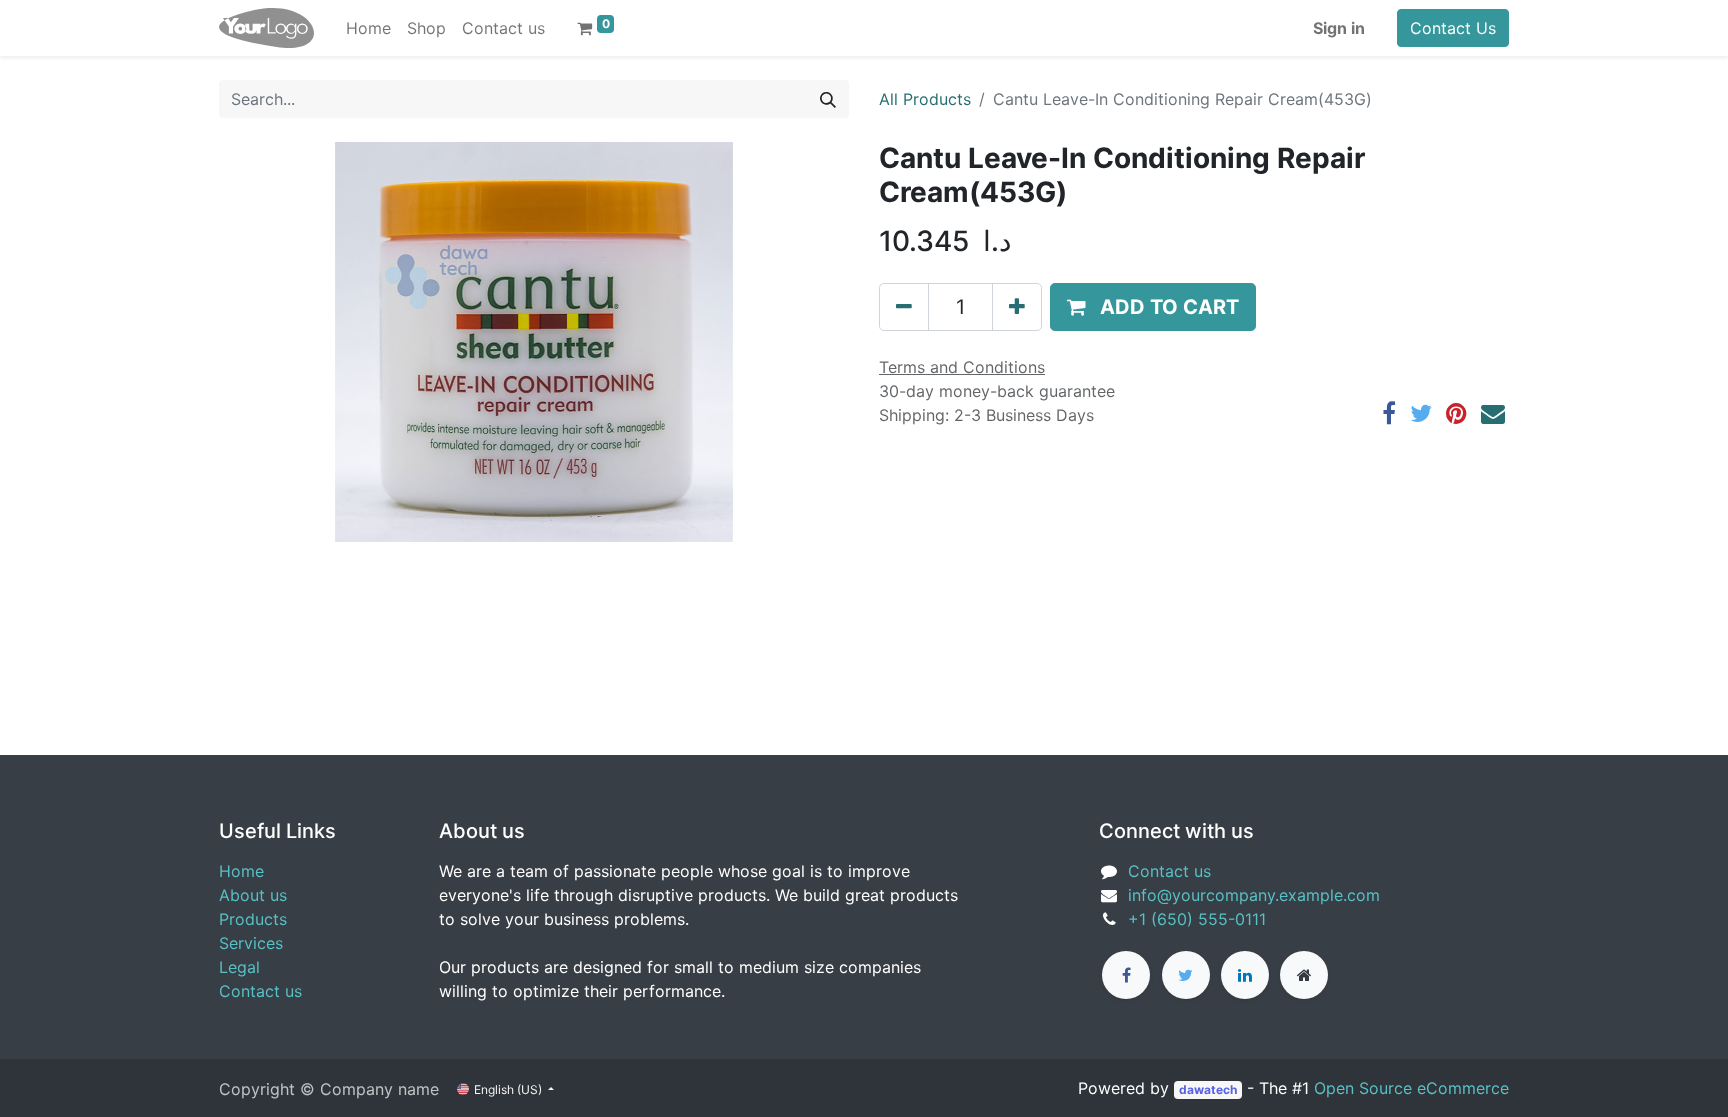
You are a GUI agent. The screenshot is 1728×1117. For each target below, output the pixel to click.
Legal (239, 967)
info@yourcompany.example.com (1254, 895)
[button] (1153, 307)
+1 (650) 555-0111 (1197, 919)
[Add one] (1017, 307)
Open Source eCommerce (1411, 1088)
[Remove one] (904, 307)
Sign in (1339, 28)
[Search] (828, 99)
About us (253, 895)
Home (241, 871)
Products (253, 919)
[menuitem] (368, 28)
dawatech (1208, 1089)
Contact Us (1453, 28)
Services (251, 943)
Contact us (260, 991)
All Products (925, 99)
